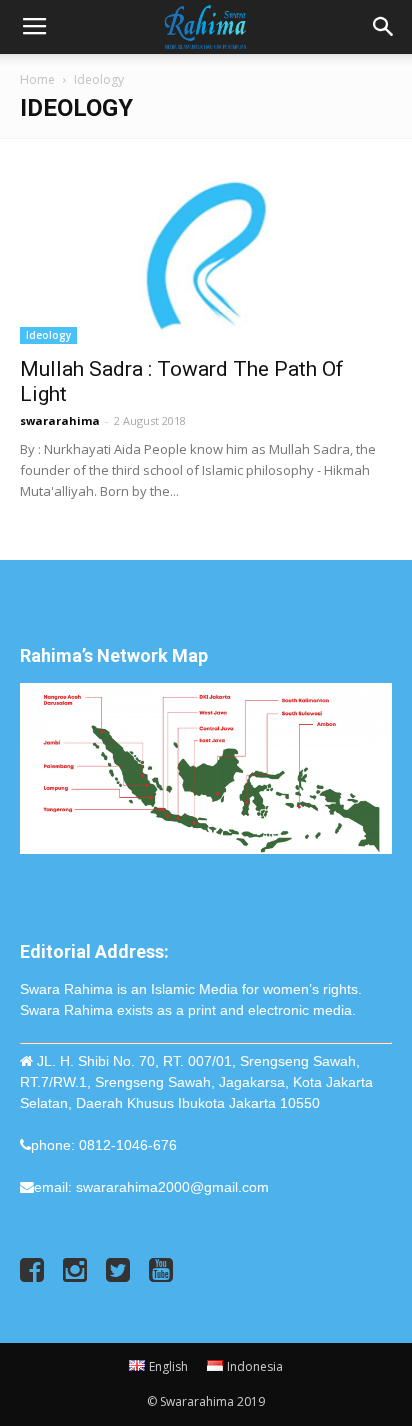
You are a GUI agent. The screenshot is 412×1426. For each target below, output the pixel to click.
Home (37, 79)
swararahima (60, 420)
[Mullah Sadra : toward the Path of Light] (206, 252)
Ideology (48, 335)
